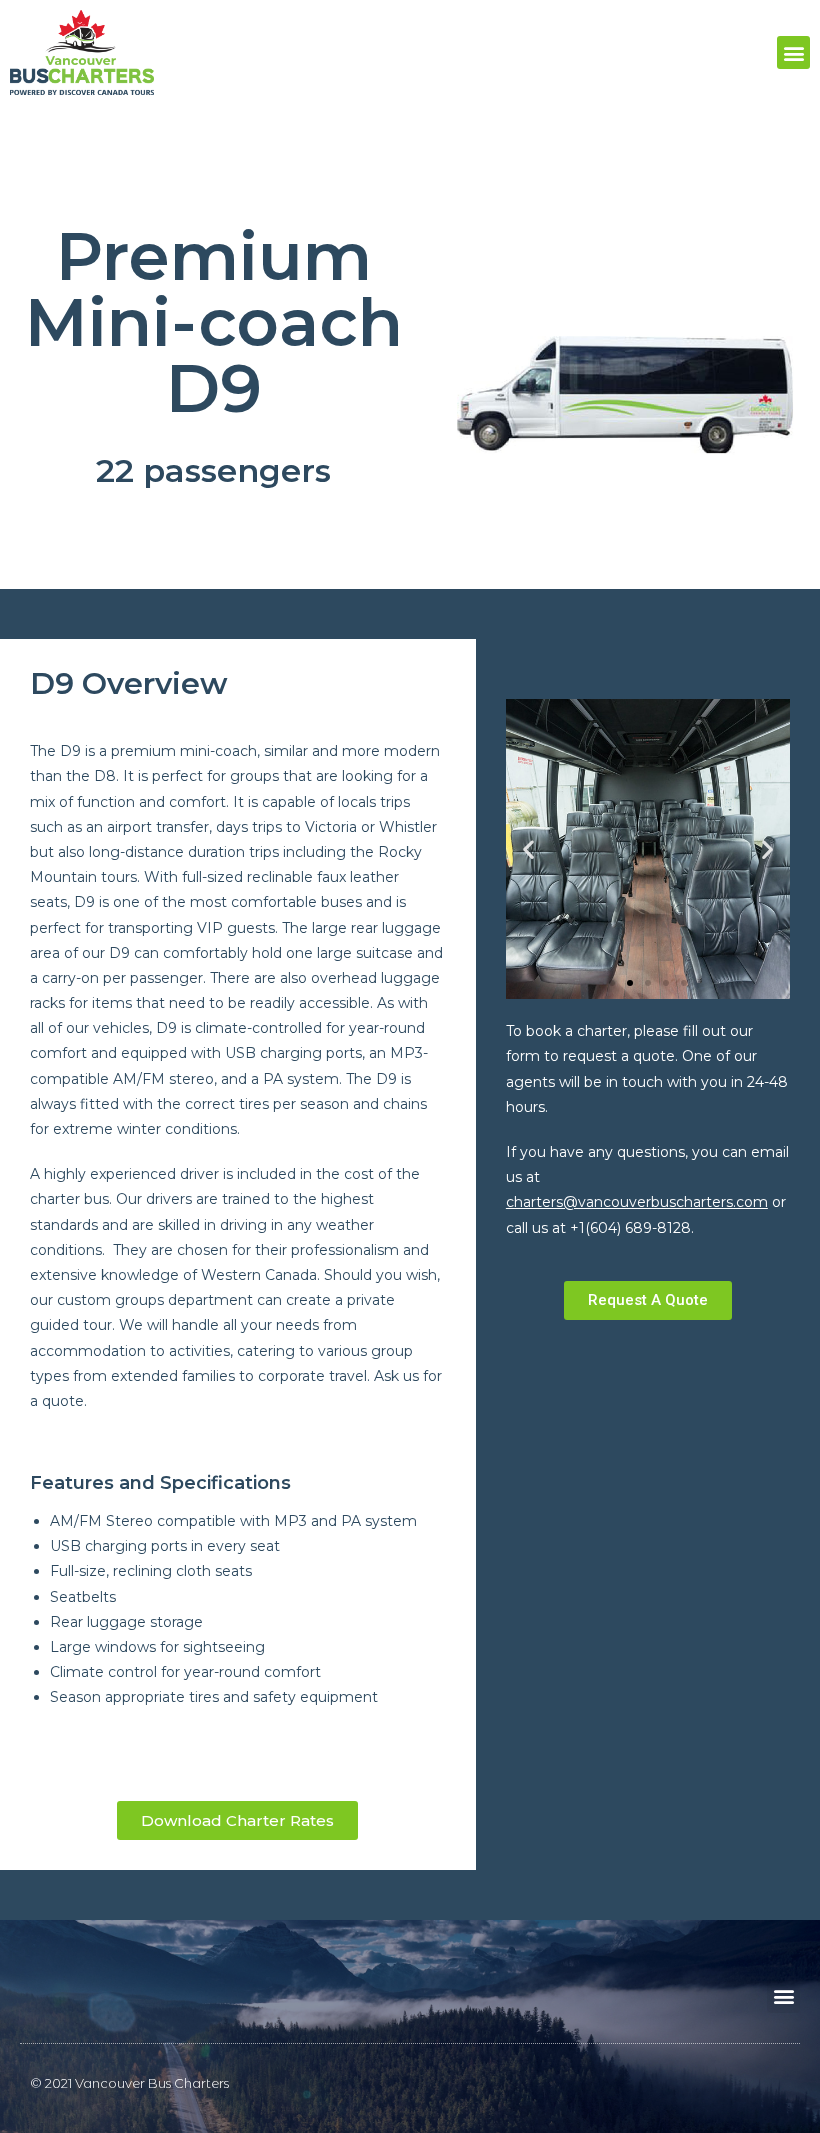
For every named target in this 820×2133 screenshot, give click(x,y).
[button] (793, 52)
